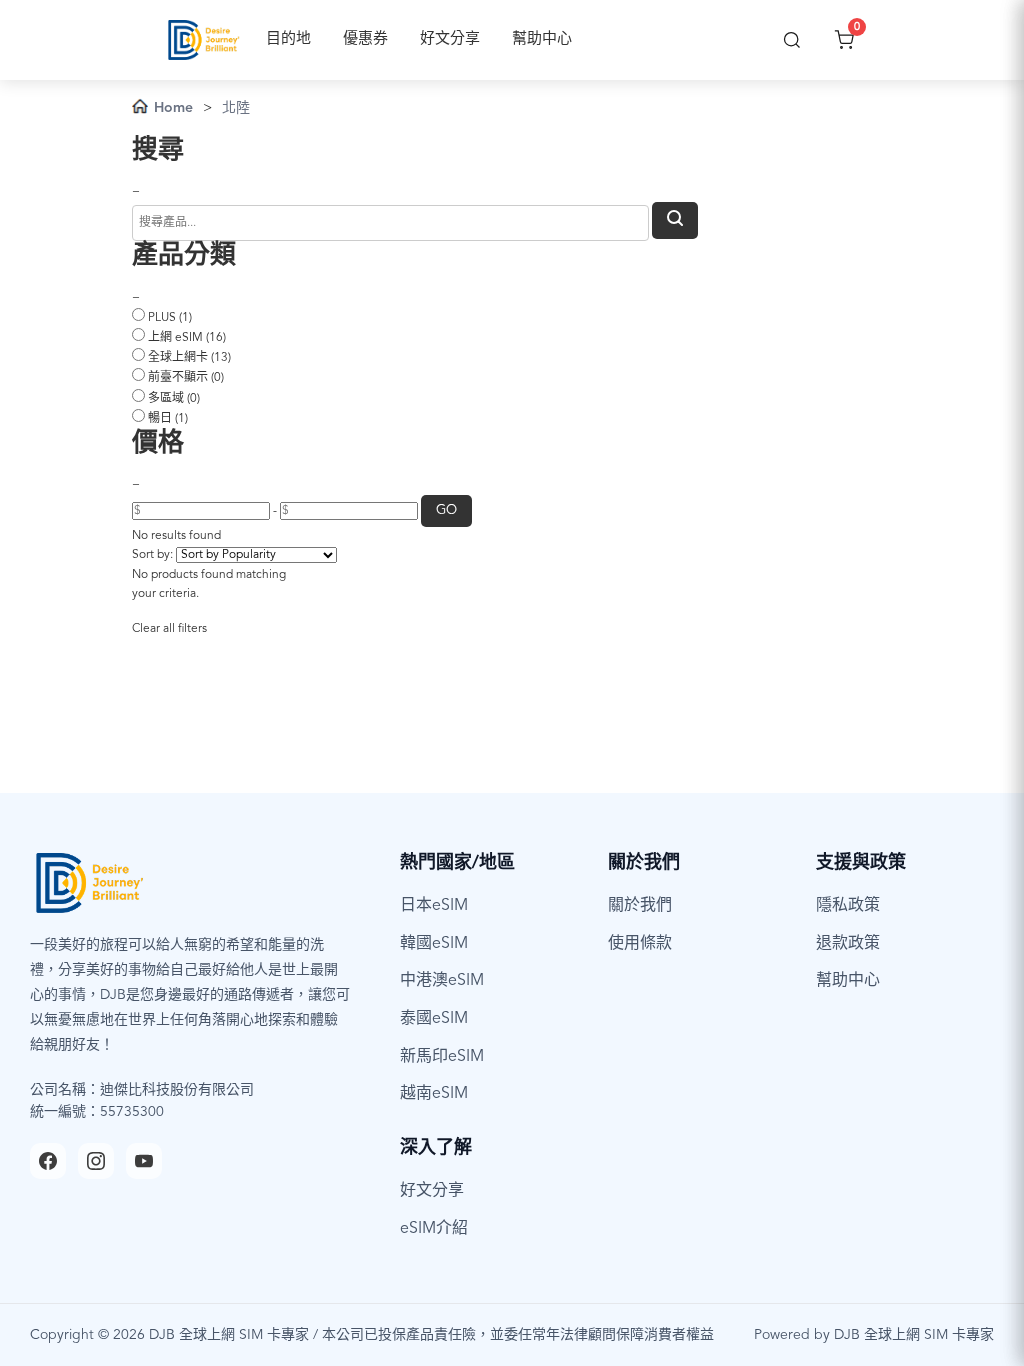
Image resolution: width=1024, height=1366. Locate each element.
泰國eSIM (434, 1019)
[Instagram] (96, 1161)
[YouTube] (144, 1161)
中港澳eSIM (442, 981)
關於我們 (640, 906)
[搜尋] (792, 40)
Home (173, 108)
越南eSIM (434, 1094)
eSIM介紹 (434, 1229)
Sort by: (152, 555)
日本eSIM (434, 906)
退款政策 (848, 944)
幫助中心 (542, 39)
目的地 (288, 39)
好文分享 (450, 39)
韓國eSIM (434, 944)
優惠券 (365, 39)
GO (446, 510)
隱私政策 (848, 906)
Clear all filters (169, 629)
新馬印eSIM (442, 1057)
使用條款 (640, 944)
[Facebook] (48, 1161)
